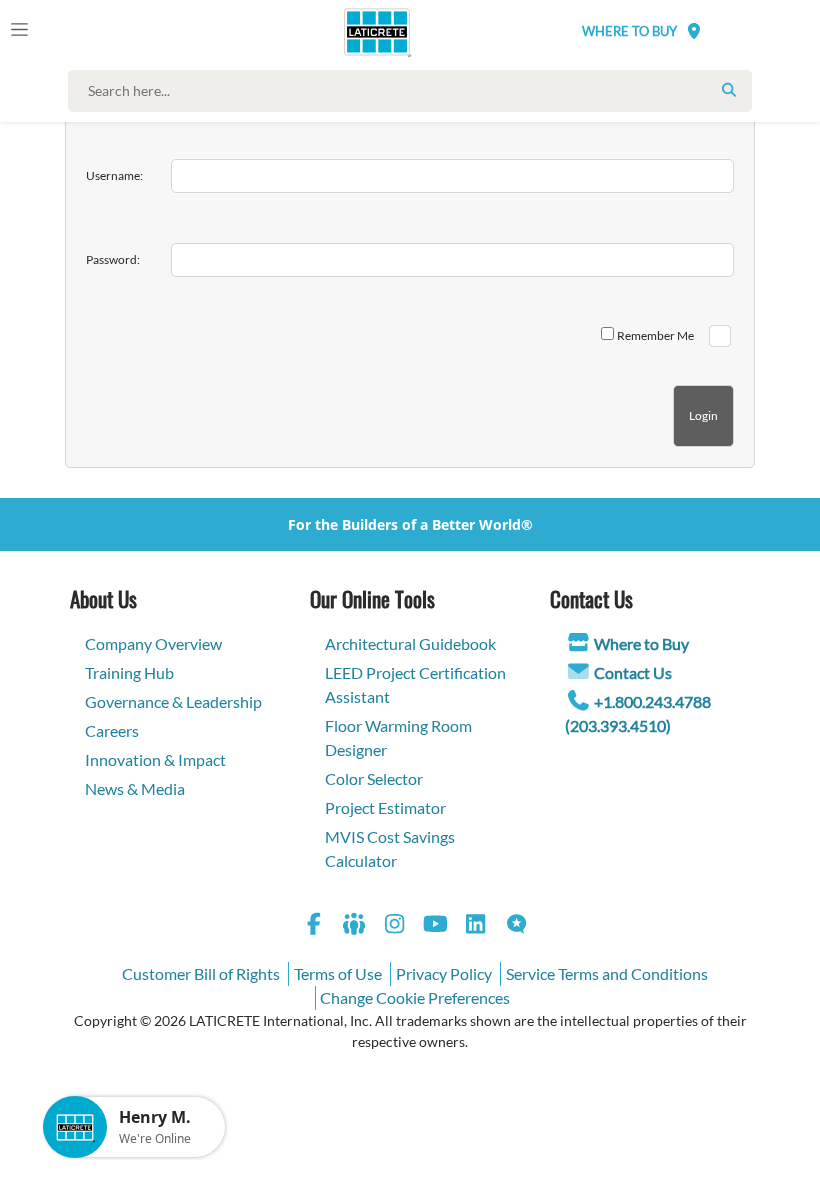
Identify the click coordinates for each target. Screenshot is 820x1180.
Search (729, 90)
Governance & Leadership (173, 701)
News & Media (135, 788)
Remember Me (655, 335)
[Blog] (517, 926)
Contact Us (633, 672)
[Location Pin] (694, 30)
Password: (113, 259)
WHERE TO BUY (629, 31)
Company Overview (153, 643)
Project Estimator (385, 807)
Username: (114, 175)
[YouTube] (436, 926)
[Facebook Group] (355, 926)
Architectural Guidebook (410, 643)
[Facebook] (314, 926)
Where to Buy (641, 643)
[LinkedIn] (476, 926)
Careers (112, 730)
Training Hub (129, 672)
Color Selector (374, 778)
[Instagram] (395, 926)
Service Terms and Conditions (607, 973)
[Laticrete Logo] (370, 32)
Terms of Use (338, 973)
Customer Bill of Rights (201, 973)
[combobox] (414, 91)
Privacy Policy (444, 973)
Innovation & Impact (155, 759)
